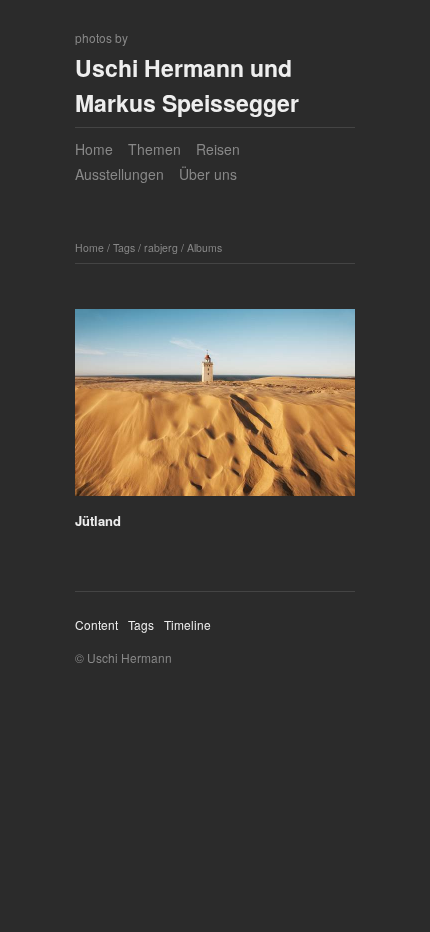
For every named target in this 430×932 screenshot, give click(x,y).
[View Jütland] (215, 409)
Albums (204, 247)
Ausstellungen (119, 174)
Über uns (208, 174)
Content (96, 624)
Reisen (218, 149)
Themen (154, 149)
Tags (124, 247)
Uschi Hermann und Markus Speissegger (187, 85)
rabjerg (161, 247)
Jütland (98, 520)
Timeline (187, 624)
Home (94, 149)
